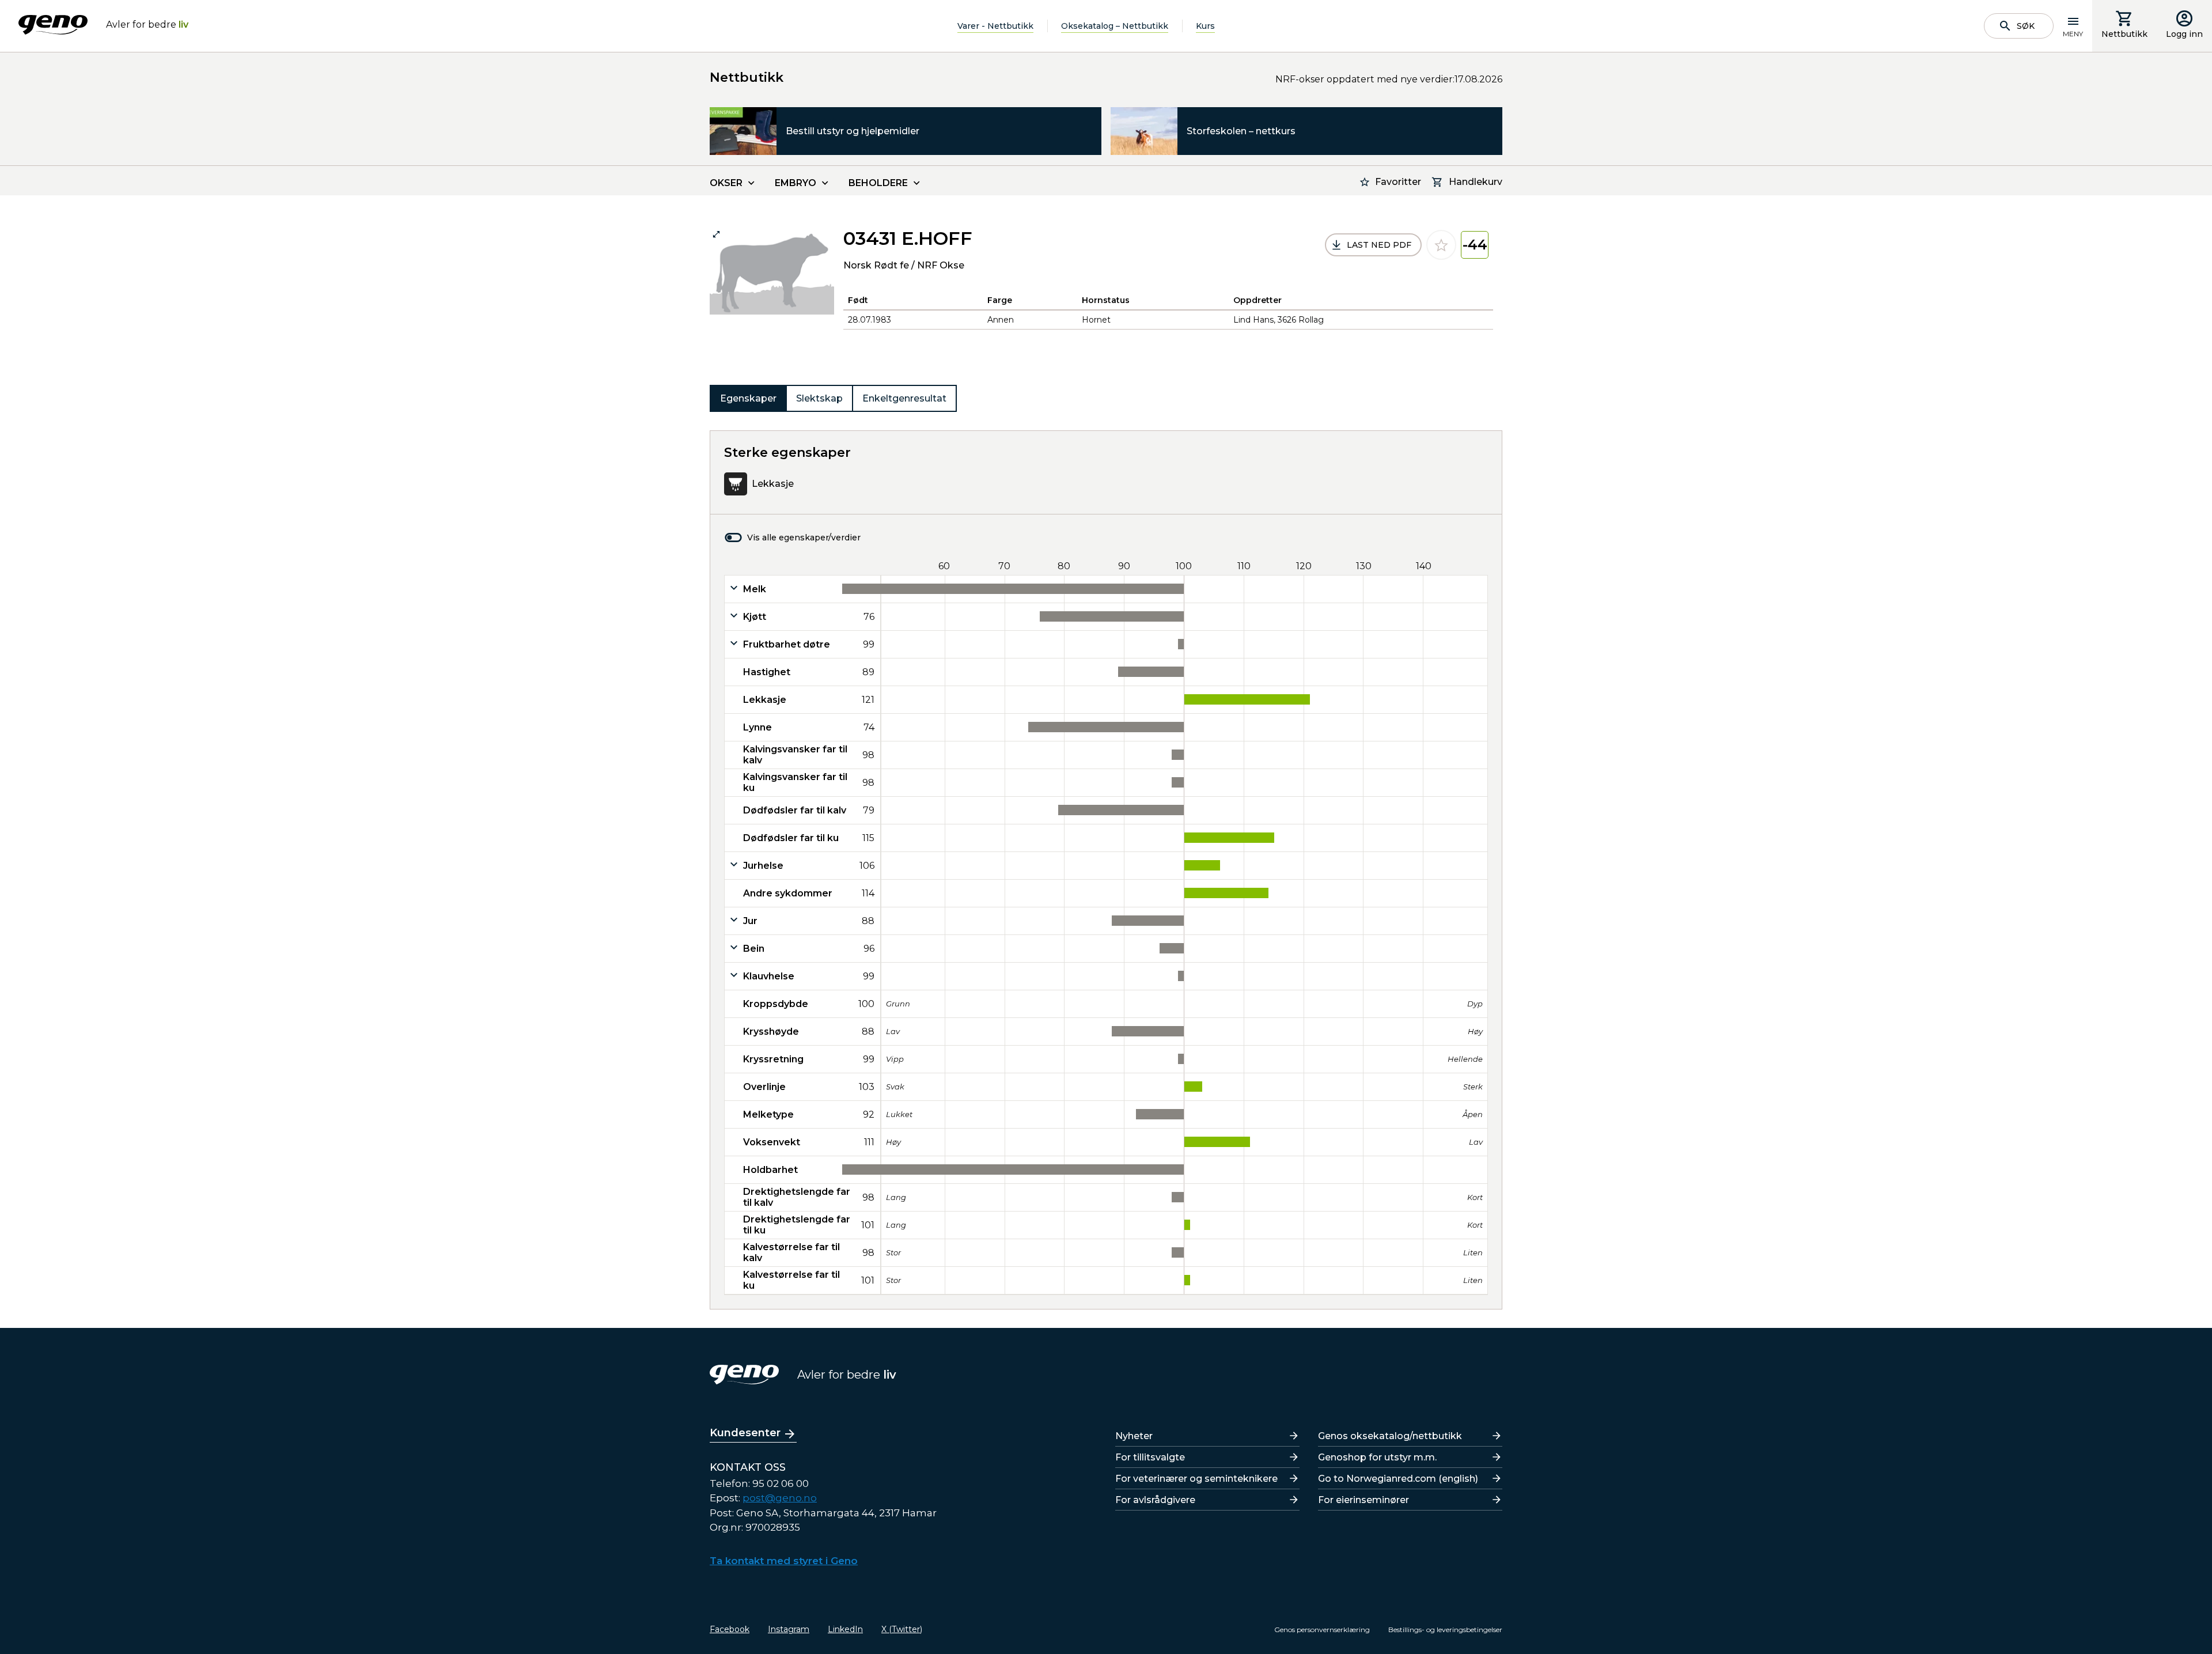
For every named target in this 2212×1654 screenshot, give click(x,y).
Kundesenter (745, 1433)
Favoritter (1398, 182)
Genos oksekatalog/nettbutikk (1390, 1436)
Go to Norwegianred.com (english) (1398, 1479)
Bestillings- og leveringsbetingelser (1445, 1630)
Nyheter (1134, 1436)
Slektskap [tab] (819, 398)
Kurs (1205, 26)
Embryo (796, 183)
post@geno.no (780, 1498)
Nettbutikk (2124, 34)
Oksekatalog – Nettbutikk (1115, 26)
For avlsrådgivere (1155, 1500)
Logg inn (2184, 34)
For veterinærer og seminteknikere (1196, 1479)
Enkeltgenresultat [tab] (904, 398)
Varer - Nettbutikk (995, 26)
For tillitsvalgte (1150, 1457)
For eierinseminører (1363, 1500)
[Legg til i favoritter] (1441, 245)
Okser (726, 183)
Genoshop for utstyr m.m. (1377, 1457)
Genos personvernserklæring (1322, 1630)
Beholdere (878, 183)
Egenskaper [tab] (748, 398)
